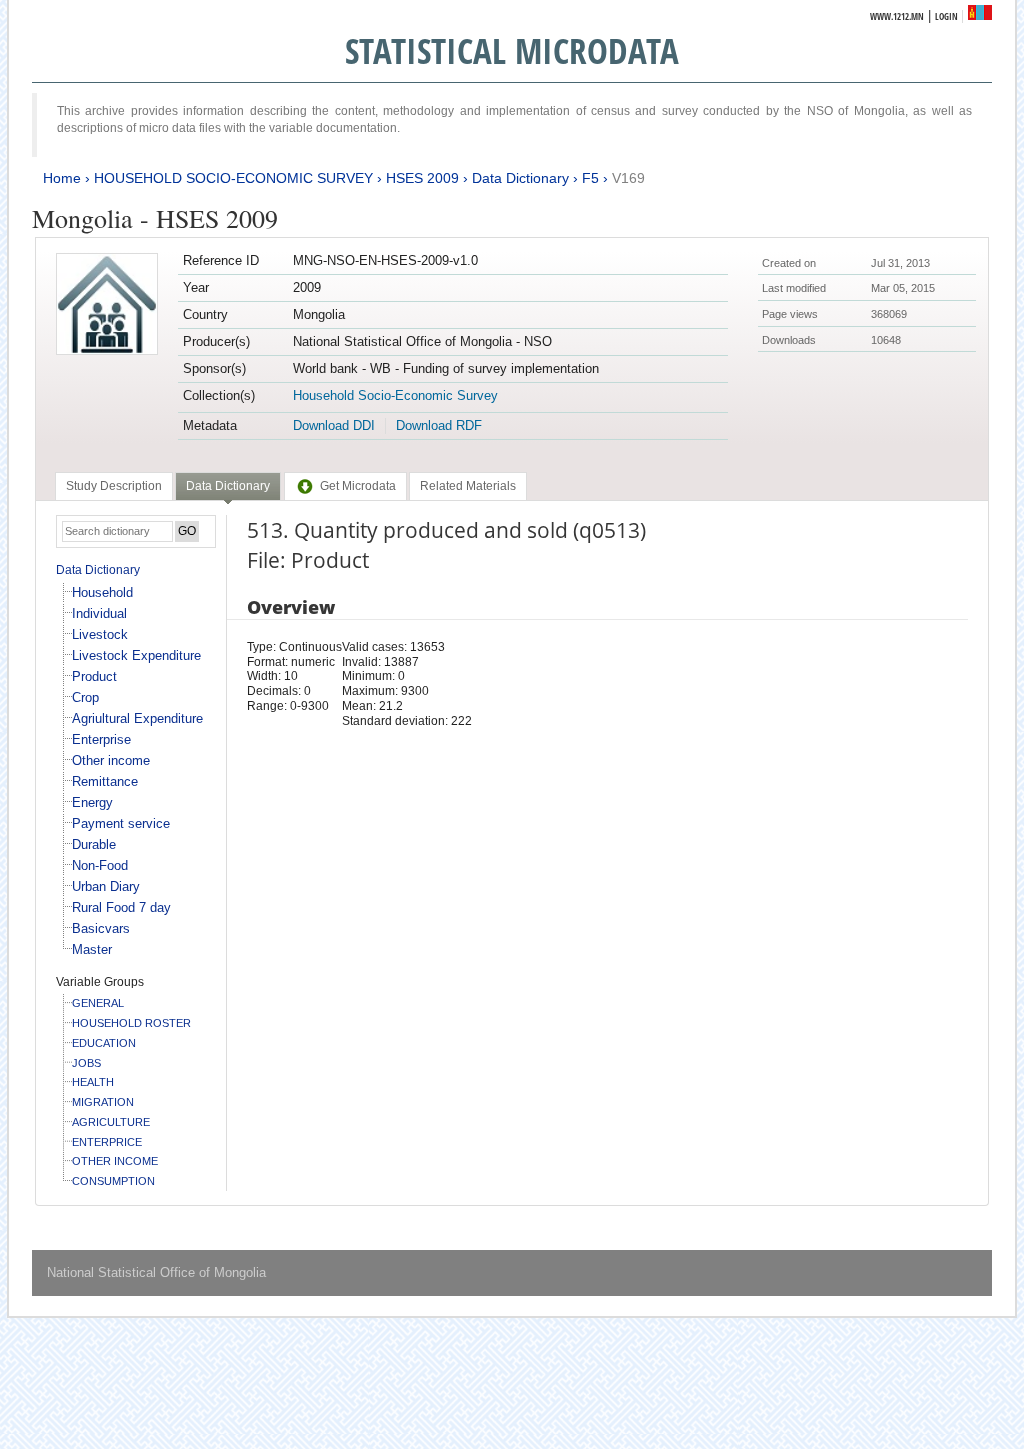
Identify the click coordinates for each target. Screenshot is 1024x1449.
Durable (94, 844)
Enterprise (101, 739)
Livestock (100, 634)
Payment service (121, 823)
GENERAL (98, 1003)
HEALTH (93, 1082)
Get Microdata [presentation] (358, 486)
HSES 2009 (422, 178)
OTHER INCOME (115, 1161)
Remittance (105, 781)
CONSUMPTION (113, 1181)
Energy (92, 802)
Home (62, 178)
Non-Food (100, 865)
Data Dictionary (520, 178)
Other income (111, 760)
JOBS (86, 1063)
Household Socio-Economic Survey (395, 395)
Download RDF (439, 425)
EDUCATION (104, 1043)
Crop (85, 697)
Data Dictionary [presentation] (228, 486)
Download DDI (334, 425)
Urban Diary (106, 886)
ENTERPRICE (107, 1142)
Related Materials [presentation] (468, 486)
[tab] (114, 486)
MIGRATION (103, 1102)
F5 (590, 178)
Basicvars (101, 928)
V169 (628, 178)
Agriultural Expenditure (137, 718)
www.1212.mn (897, 16)
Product (94, 676)
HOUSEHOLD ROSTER (131, 1023)
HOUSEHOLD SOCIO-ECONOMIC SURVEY (233, 178)
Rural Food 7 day (121, 907)
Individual (99, 613)
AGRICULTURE (111, 1122)
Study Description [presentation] (114, 486)
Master (92, 949)
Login (946, 16)
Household (102, 592)
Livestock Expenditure (136, 655)
